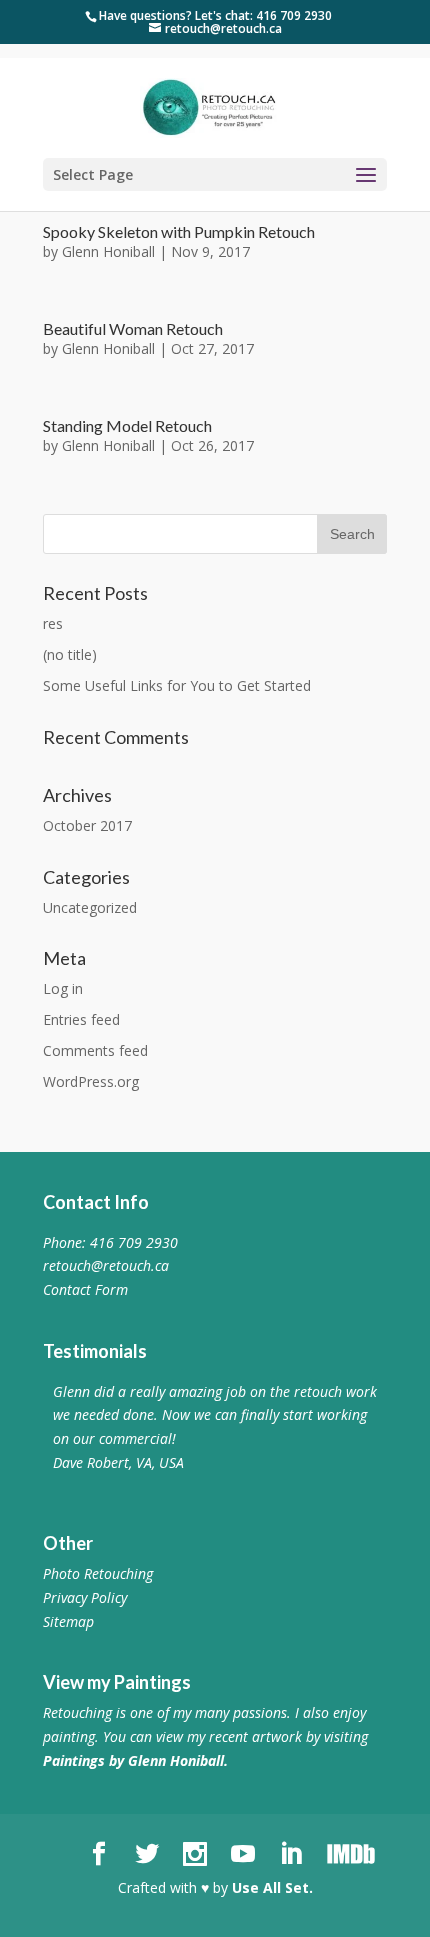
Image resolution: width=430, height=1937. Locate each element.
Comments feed (95, 1050)
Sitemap (68, 1621)
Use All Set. (272, 1887)
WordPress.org (91, 1081)
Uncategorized (90, 907)
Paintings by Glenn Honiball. (135, 1760)
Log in (63, 988)
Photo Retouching (98, 1573)
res (53, 623)
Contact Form (85, 1289)
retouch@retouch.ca (106, 1265)
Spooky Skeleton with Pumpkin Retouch (179, 231)
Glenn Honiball (108, 251)
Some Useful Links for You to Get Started (177, 685)
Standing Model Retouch (127, 425)
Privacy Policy (85, 1597)
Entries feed (81, 1019)
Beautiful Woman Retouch (133, 328)
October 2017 (87, 825)
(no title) (70, 654)
